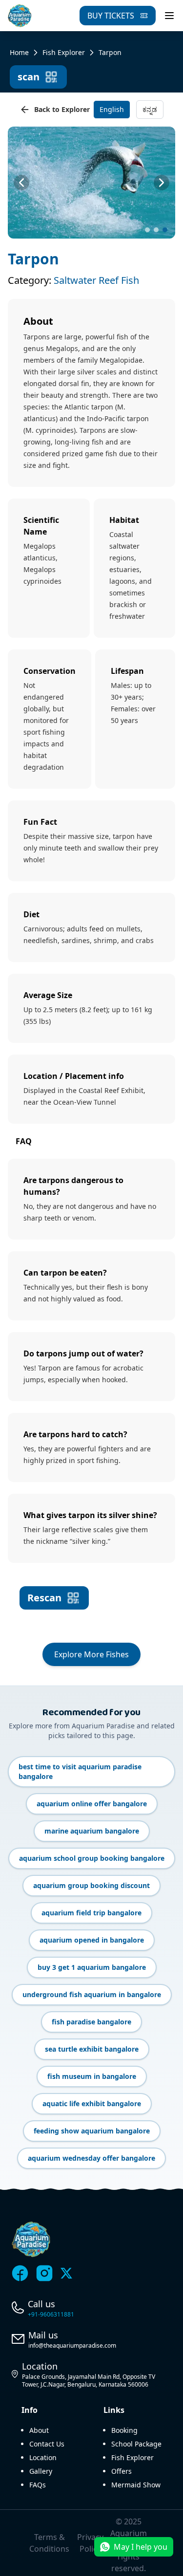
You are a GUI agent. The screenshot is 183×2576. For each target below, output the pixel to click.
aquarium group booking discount (91, 1885)
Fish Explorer (132, 2457)
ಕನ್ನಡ (150, 109)
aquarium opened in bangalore (92, 1940)
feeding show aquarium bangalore (92, 2131)
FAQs (38, 2485)
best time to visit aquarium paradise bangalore (80, 1771)
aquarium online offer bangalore (92, 1804)
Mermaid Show (136, 2485)
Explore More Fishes (91, 1654)
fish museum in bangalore (92, 2076)
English (112, 109)
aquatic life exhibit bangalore (92, 2103)
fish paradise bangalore (91, 2022)
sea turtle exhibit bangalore (92, 2049)
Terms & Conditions (49, 2543)
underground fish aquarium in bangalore (92, 1994)
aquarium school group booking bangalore (92, 1858)
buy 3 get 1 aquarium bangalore (92, 1967)
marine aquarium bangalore (92, 1831)
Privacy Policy (90, 2543)
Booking (124, 2430)
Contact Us (47, 2444)
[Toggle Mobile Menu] (169, 16)
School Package (136, 2444)
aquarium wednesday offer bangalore (91, 2158)
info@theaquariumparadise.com (72, 2346)
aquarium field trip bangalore (91, 1913)
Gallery (41, 2471)
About (39, 2430)
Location (43, 2457)
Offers (122, 2471)
